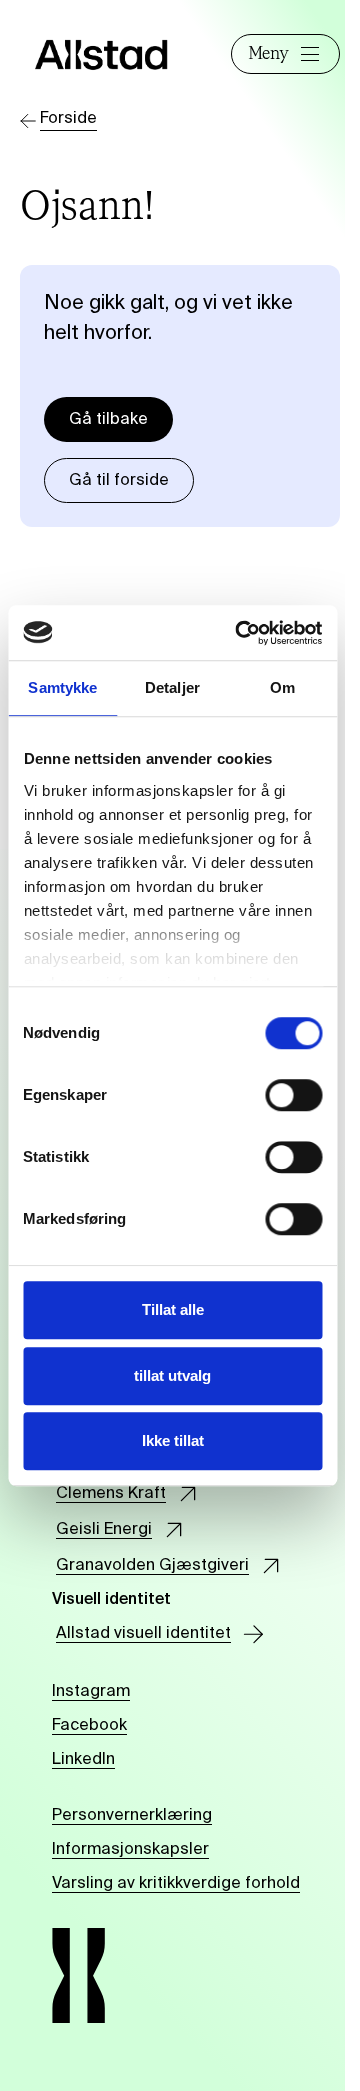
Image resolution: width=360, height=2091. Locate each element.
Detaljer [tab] (172, 687)
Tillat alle (173, 1309)
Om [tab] (282, 687)
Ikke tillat (173, 1440)
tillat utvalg (172, 1375)
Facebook (89, 1726)
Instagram (91, 1692)
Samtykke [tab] (62, 687)
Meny (268, 54)
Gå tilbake (108, 420)
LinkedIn (83, 1760)
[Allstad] (101, 54)
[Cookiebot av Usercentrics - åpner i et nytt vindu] (241, 633)
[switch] (293, 1095)
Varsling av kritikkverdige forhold (176, 1884)
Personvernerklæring (132, 1816)
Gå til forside (119, 481)
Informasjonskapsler (130, 1850)
